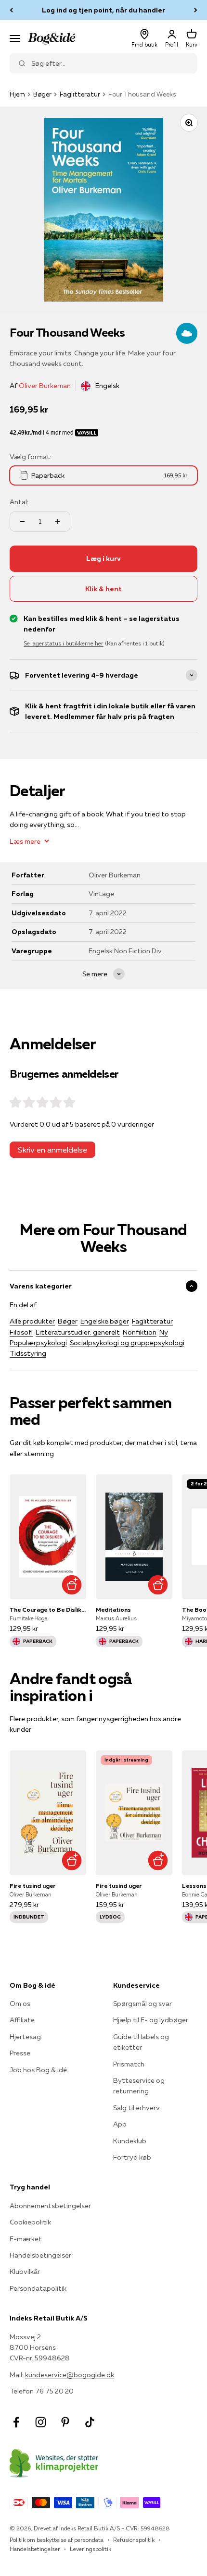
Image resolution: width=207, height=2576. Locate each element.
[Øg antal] (58, 522)
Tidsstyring (28, 1353)
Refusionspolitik (134, 2540)
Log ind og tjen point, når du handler (103, 10)
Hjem (17, 94)
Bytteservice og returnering (139, 2086)
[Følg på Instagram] (41, 2422)
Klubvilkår (25, 2272)
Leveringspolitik (91, 2549)
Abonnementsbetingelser (50, 2206)
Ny (164, 1332)
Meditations (113, 1610)
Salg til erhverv (136, 2108)
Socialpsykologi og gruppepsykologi (127, 1343)
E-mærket (26, 2239)
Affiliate (22, 2020)
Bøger (42, 94)
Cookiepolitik (30, 2222)
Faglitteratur (80, 94)
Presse (20, 2053)
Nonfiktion (140, 1332)
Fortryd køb (132, 2157)
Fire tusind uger (33, 1886)
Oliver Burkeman (45, 386)
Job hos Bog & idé (38, 2070)
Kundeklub (130, 2141)
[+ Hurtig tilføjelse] (71, 1585)
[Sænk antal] (22, 522)
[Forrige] (11, 10)
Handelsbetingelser (40, 2255)
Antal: (19, 502)
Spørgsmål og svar (142, 2004)
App (120, 2124)
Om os (20, 2004)
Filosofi (21, 1332)
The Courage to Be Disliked (48, 1610)
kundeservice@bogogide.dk (70, 2375)
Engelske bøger (105, 1321)
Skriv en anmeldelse (52, 1150)
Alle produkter (32, 1321)
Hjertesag (25, 2037)
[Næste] (196, 10)
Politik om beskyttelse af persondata (57, 2540)
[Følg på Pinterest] (65, 2422)
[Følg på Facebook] (16, 2422)
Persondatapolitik (38, 2288)
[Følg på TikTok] (90, 2422)
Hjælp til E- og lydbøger (151, 2020)
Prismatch (129, 2064)
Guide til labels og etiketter (141, 2042)
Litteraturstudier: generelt (78, 1332)
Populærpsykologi (38, 1343)
